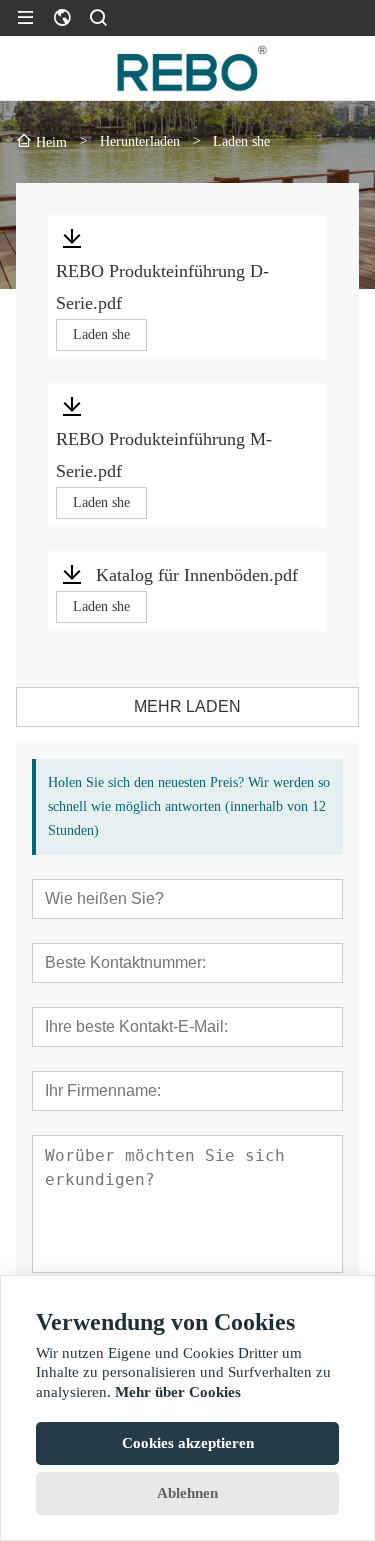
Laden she (101, 334)
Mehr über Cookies (178, 1392)
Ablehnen (187, 1493)
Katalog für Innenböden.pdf (197, 575)
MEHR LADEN (187, 706)
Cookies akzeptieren (188, 1443)
